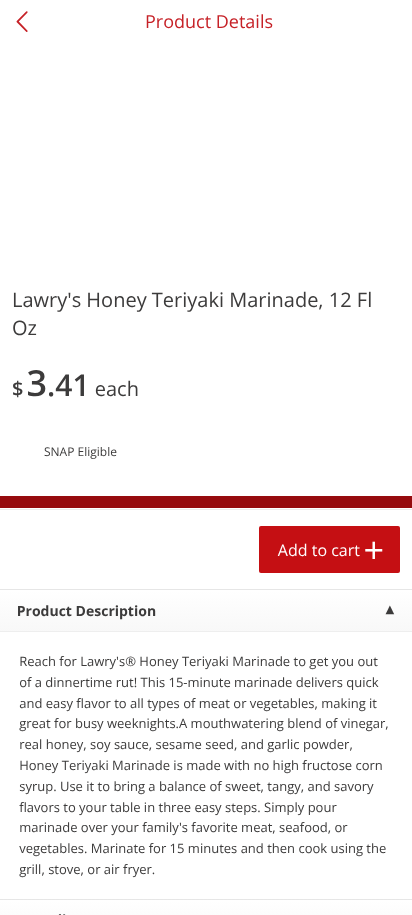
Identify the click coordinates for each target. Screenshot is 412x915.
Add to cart (319, 550)
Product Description (86, 611)
